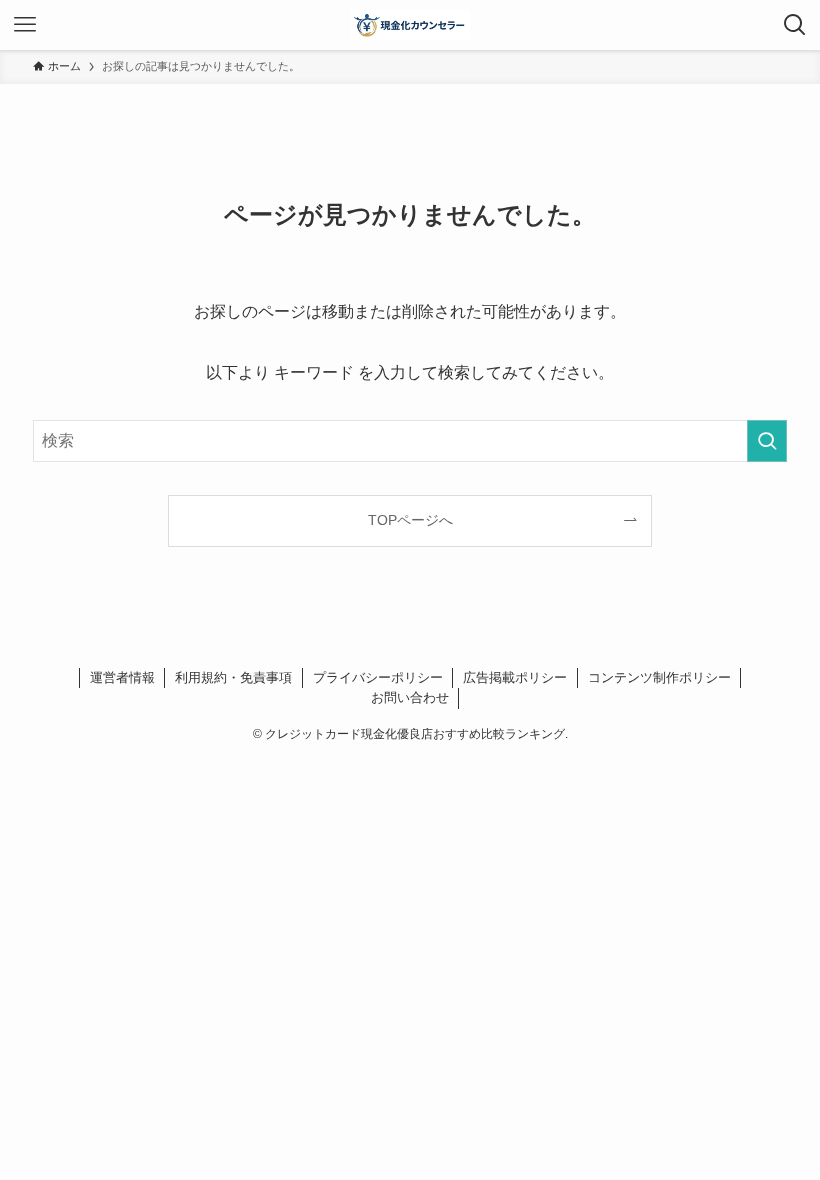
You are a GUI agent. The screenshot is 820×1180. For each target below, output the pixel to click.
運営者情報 (122, 677)
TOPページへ (410, 520)
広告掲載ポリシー (515, 677)
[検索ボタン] (795, 25)
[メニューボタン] (25, 25)
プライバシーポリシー (378, 677)
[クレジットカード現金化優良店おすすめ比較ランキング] (410, 25)
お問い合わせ (410, 697)
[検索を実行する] (767, 441)
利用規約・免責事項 (233, 677)
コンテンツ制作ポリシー (659, 677)
